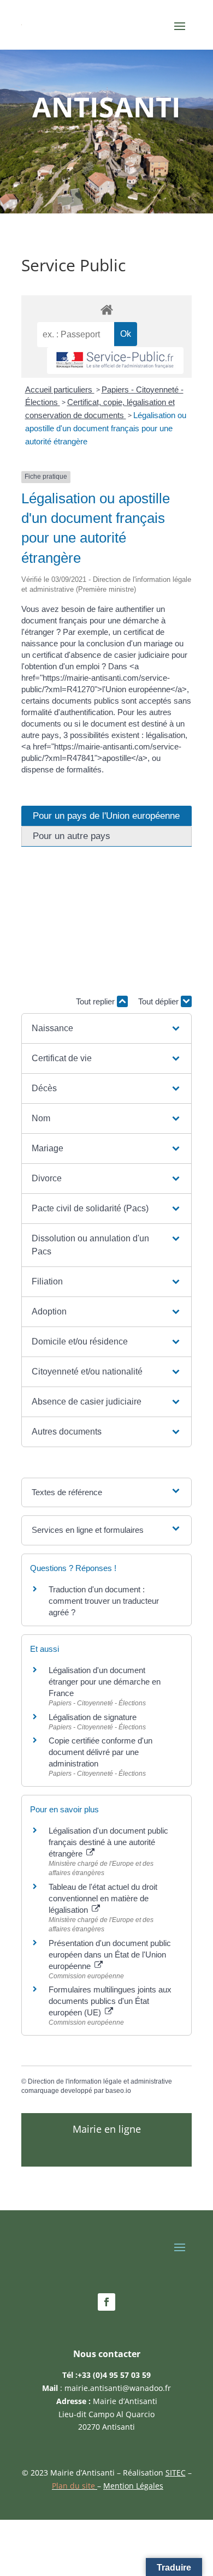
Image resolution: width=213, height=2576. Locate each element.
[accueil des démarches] (106, 309)
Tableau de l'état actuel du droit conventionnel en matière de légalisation (103, 1898)
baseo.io (118, 2091)
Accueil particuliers (60, 389)
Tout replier (96, 1001)
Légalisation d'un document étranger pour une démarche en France (105, 1682)
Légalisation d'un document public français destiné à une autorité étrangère (108, 1842)
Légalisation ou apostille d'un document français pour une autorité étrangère (106, 428)
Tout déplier (159, 1001)
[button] (106, 1028)
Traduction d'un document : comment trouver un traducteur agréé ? (104, 1601)
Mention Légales (133, 2486)
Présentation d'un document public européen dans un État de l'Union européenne (110, 1955)
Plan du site (75, 2486)
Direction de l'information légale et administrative (100, 2081)
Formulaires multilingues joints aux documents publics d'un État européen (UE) (110, 2001)
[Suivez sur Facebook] (106, 2302)
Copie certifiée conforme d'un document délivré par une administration (100, 1752)
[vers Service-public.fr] (115, 361)
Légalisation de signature (93, 1717)
